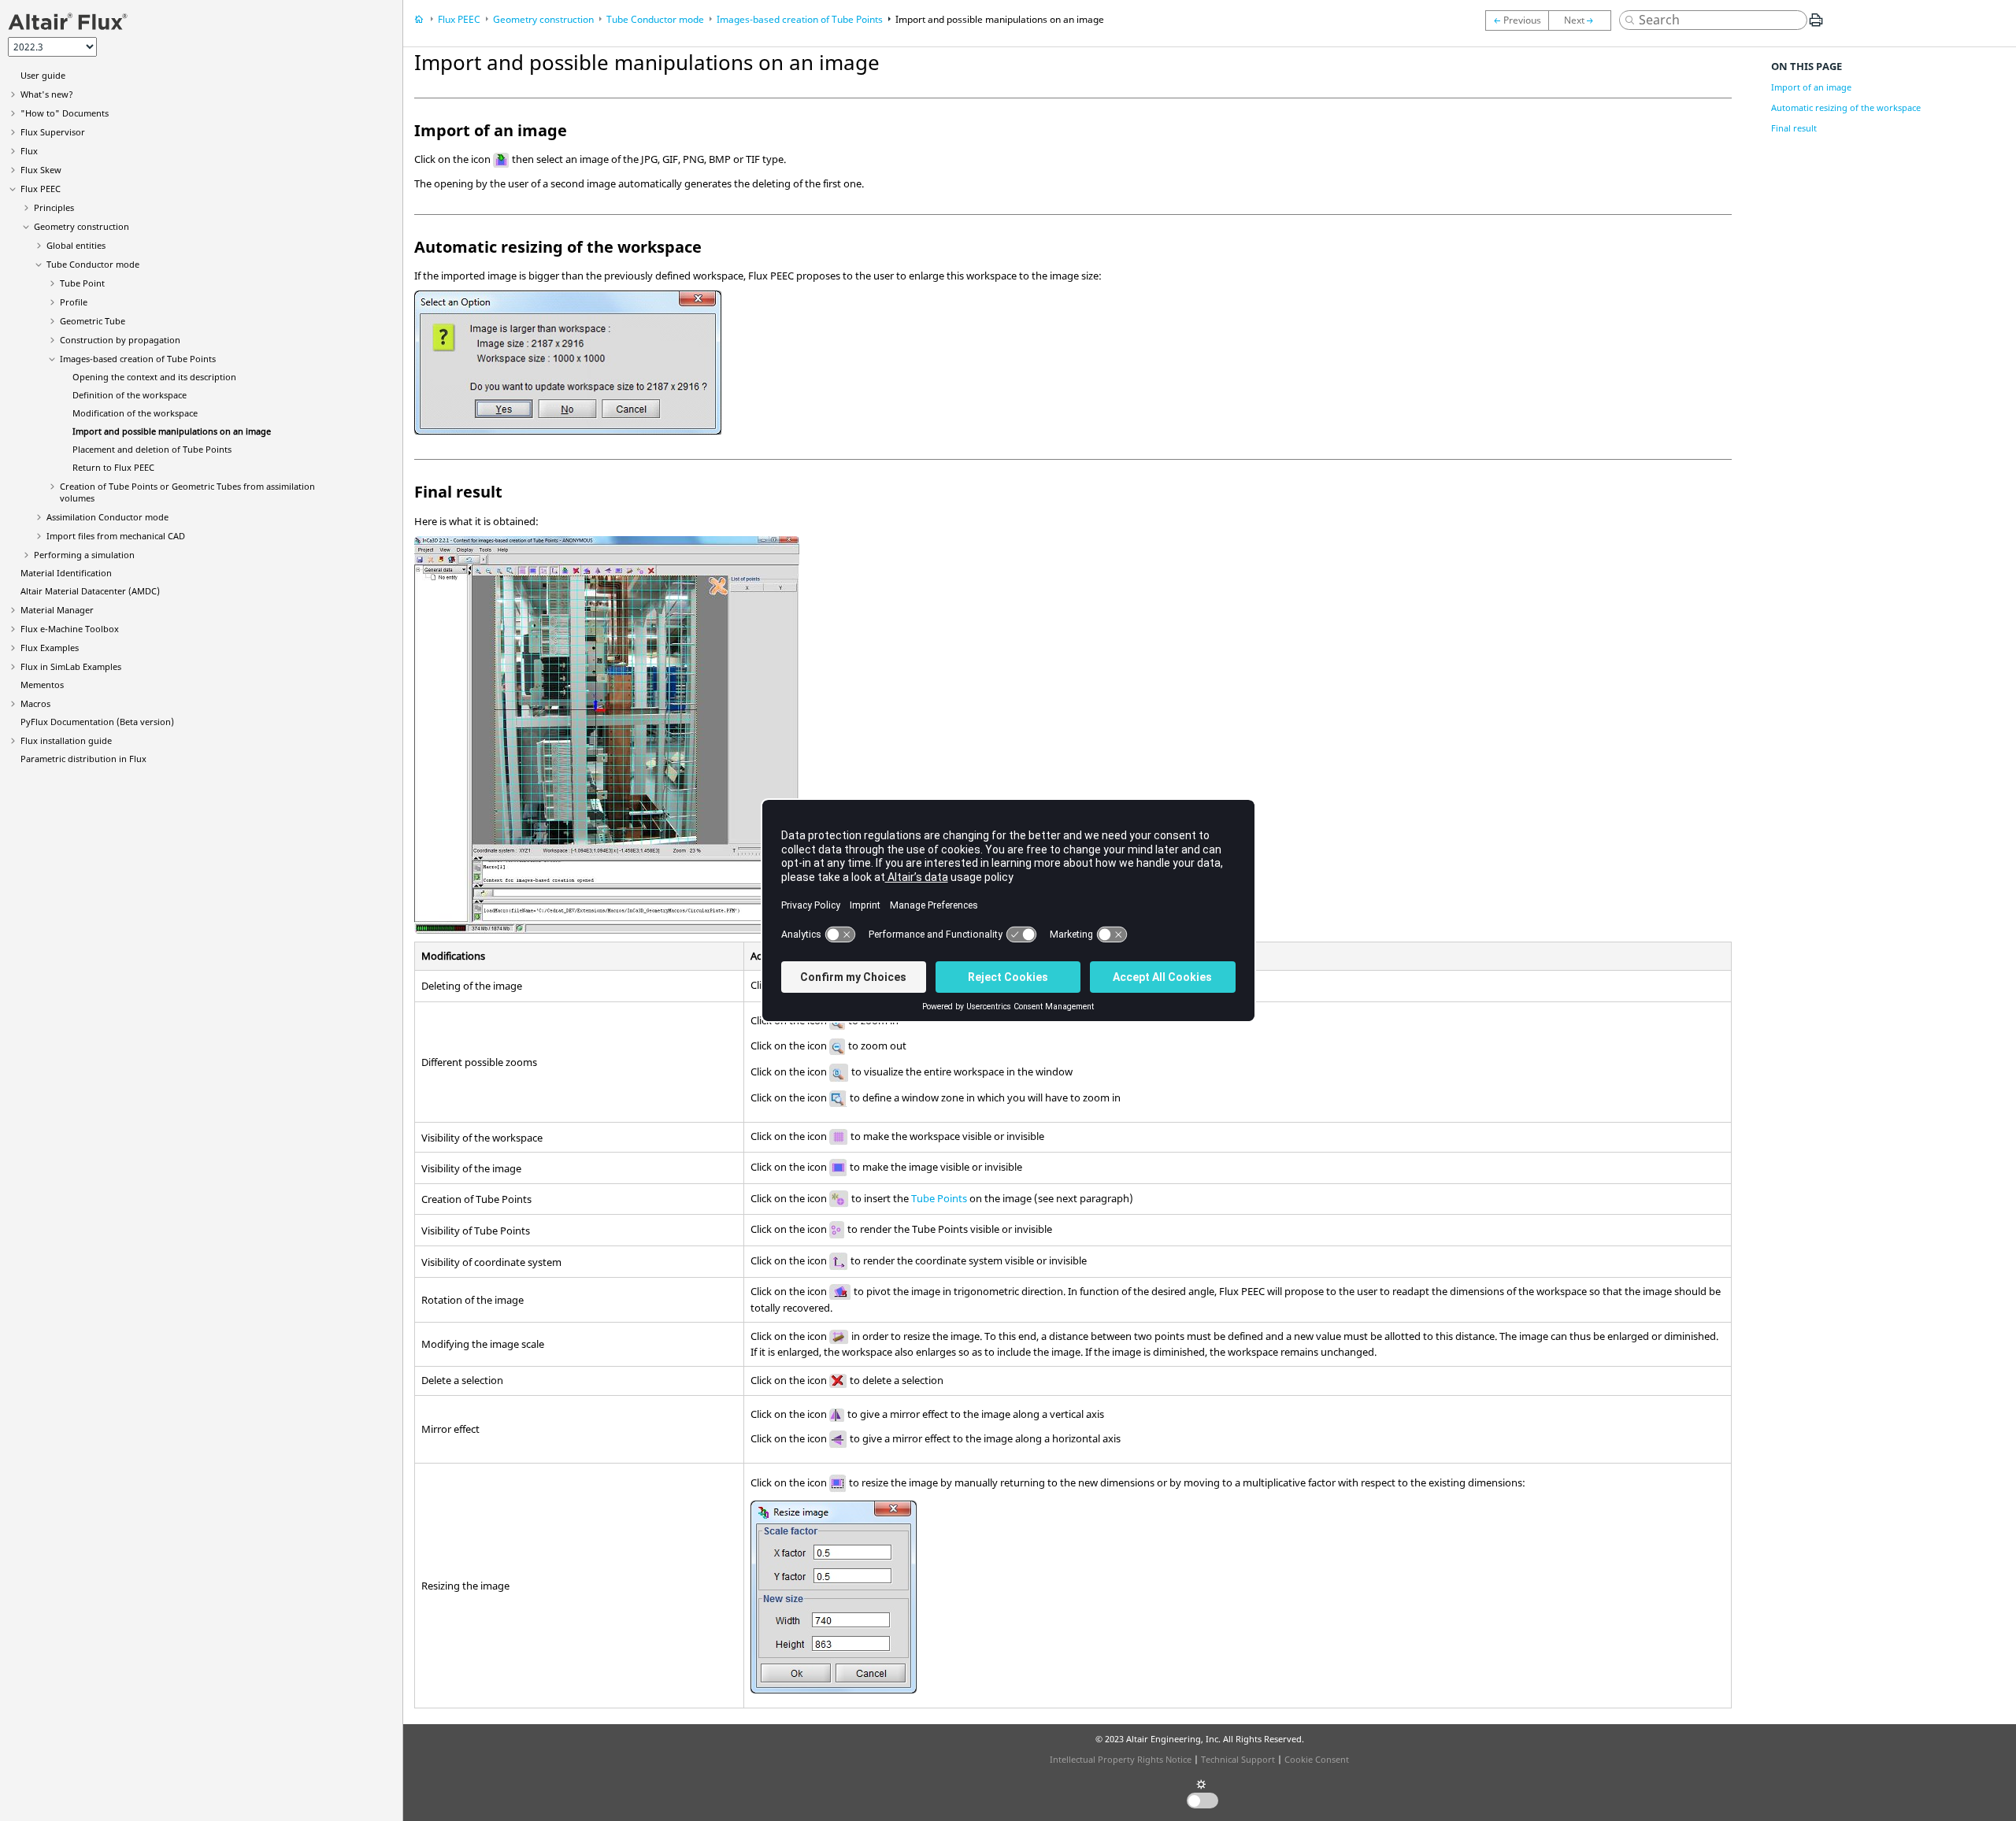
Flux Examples (50, 648)
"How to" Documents (65, 113)
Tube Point (82, 283)
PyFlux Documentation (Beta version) (97, 722)
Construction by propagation (120, 340)
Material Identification (66, 573)
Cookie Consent (1317, 1759)
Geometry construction (82, 226)
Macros (35, 703)
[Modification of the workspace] (1517, 20)
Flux (29, 151)
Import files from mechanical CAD (116, 536)
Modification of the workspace (135, 413)
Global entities (76, 245)
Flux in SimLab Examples (71, 666)
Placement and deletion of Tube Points (152, 449)
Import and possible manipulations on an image (172, 431)
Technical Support (1238, 1759)
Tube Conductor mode (93, 264)
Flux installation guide (66, 740)
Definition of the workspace (130, 395)
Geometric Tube (93, 321)
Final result (1794, 128)
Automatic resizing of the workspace (1846, 107)
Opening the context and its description (154, 377)
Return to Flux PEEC (113, 467)
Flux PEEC (41, 189)
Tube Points (939, 1198)
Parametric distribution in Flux (83, 759)
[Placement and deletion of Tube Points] (1584, 20)
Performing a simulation (84, 555)
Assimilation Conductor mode (107, 517)
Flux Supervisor (53, 132)
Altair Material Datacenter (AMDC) (90, 591)
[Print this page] (1816, 26)
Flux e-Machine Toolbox (70, 629)
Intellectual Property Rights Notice (1121, 1759)
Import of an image (1811, 87)
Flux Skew (41, 170)
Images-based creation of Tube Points (138, 359)
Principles (54, 207)
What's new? (47, 94)
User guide (43, 75)
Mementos (42, 685)
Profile (74, 302)
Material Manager (57, 610)
